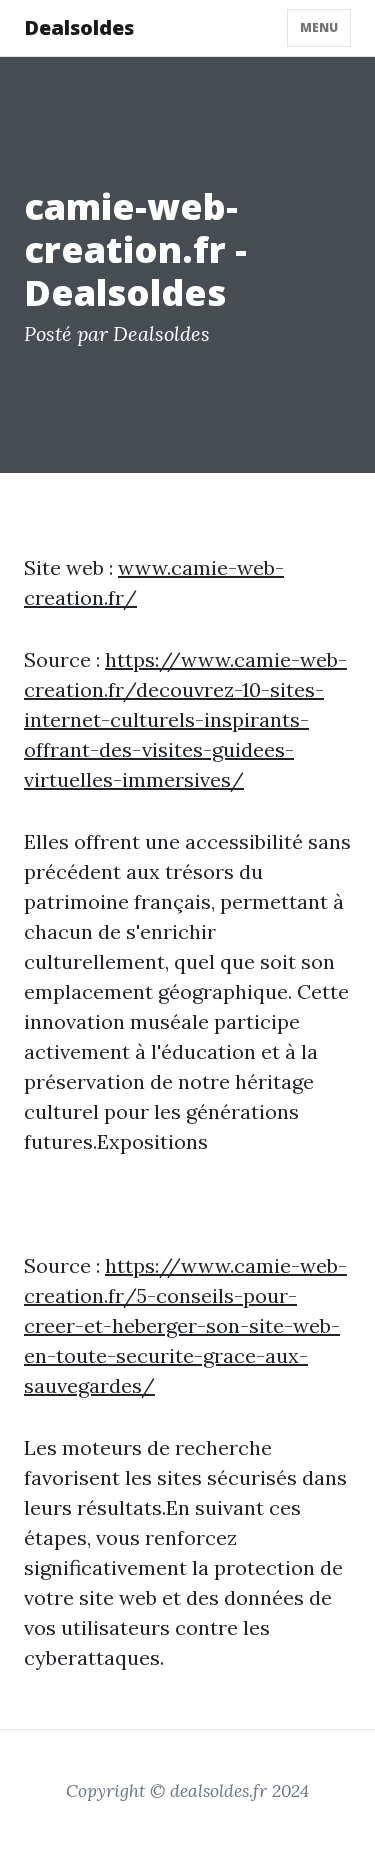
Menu (319, 27)
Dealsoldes (79, 27)
